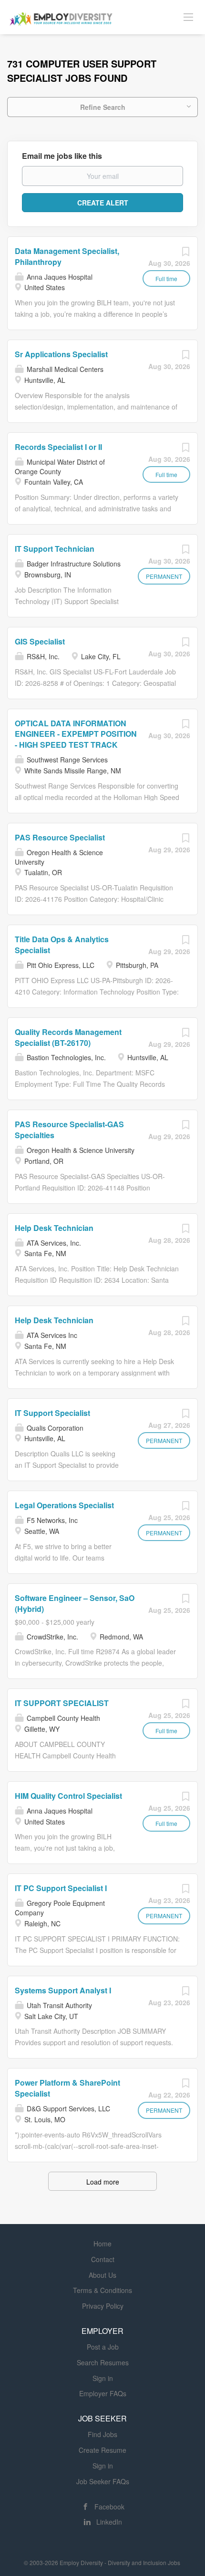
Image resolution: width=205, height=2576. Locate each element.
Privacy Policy (103, 2306)
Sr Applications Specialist (61, 354)
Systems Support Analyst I (63, 1990)
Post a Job (103, 2347)
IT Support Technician (55, 549)
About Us (102, 2275)
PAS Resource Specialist (60, 837)
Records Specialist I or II (58, 447)
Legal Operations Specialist (64, 1505)
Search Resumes (103, 2362)
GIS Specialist (40, 641)
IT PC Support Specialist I (61, 1888)
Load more (103, 2182)
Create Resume (102, 2450)
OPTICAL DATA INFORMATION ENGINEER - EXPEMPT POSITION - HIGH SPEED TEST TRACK (76, 734)
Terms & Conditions (102, 2290)
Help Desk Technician (54, 1228)
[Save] (185, 254)
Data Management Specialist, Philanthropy (67, 256)
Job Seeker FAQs (103, 2481)
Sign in (103, 2378)
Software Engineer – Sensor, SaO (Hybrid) (75, 1603)
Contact (103, 2259)
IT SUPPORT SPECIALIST (62, 1703)
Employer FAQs (103, 2393)
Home (102, 2244)
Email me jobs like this (62, 156)
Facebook (109, 2507)
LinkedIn (109, 2522)
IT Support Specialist (52, 1413)
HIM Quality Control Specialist (68, 1796)
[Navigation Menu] (188, 17)
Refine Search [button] (103, 107)
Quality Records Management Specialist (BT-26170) (68, 1037)
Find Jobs (102, 2434)
